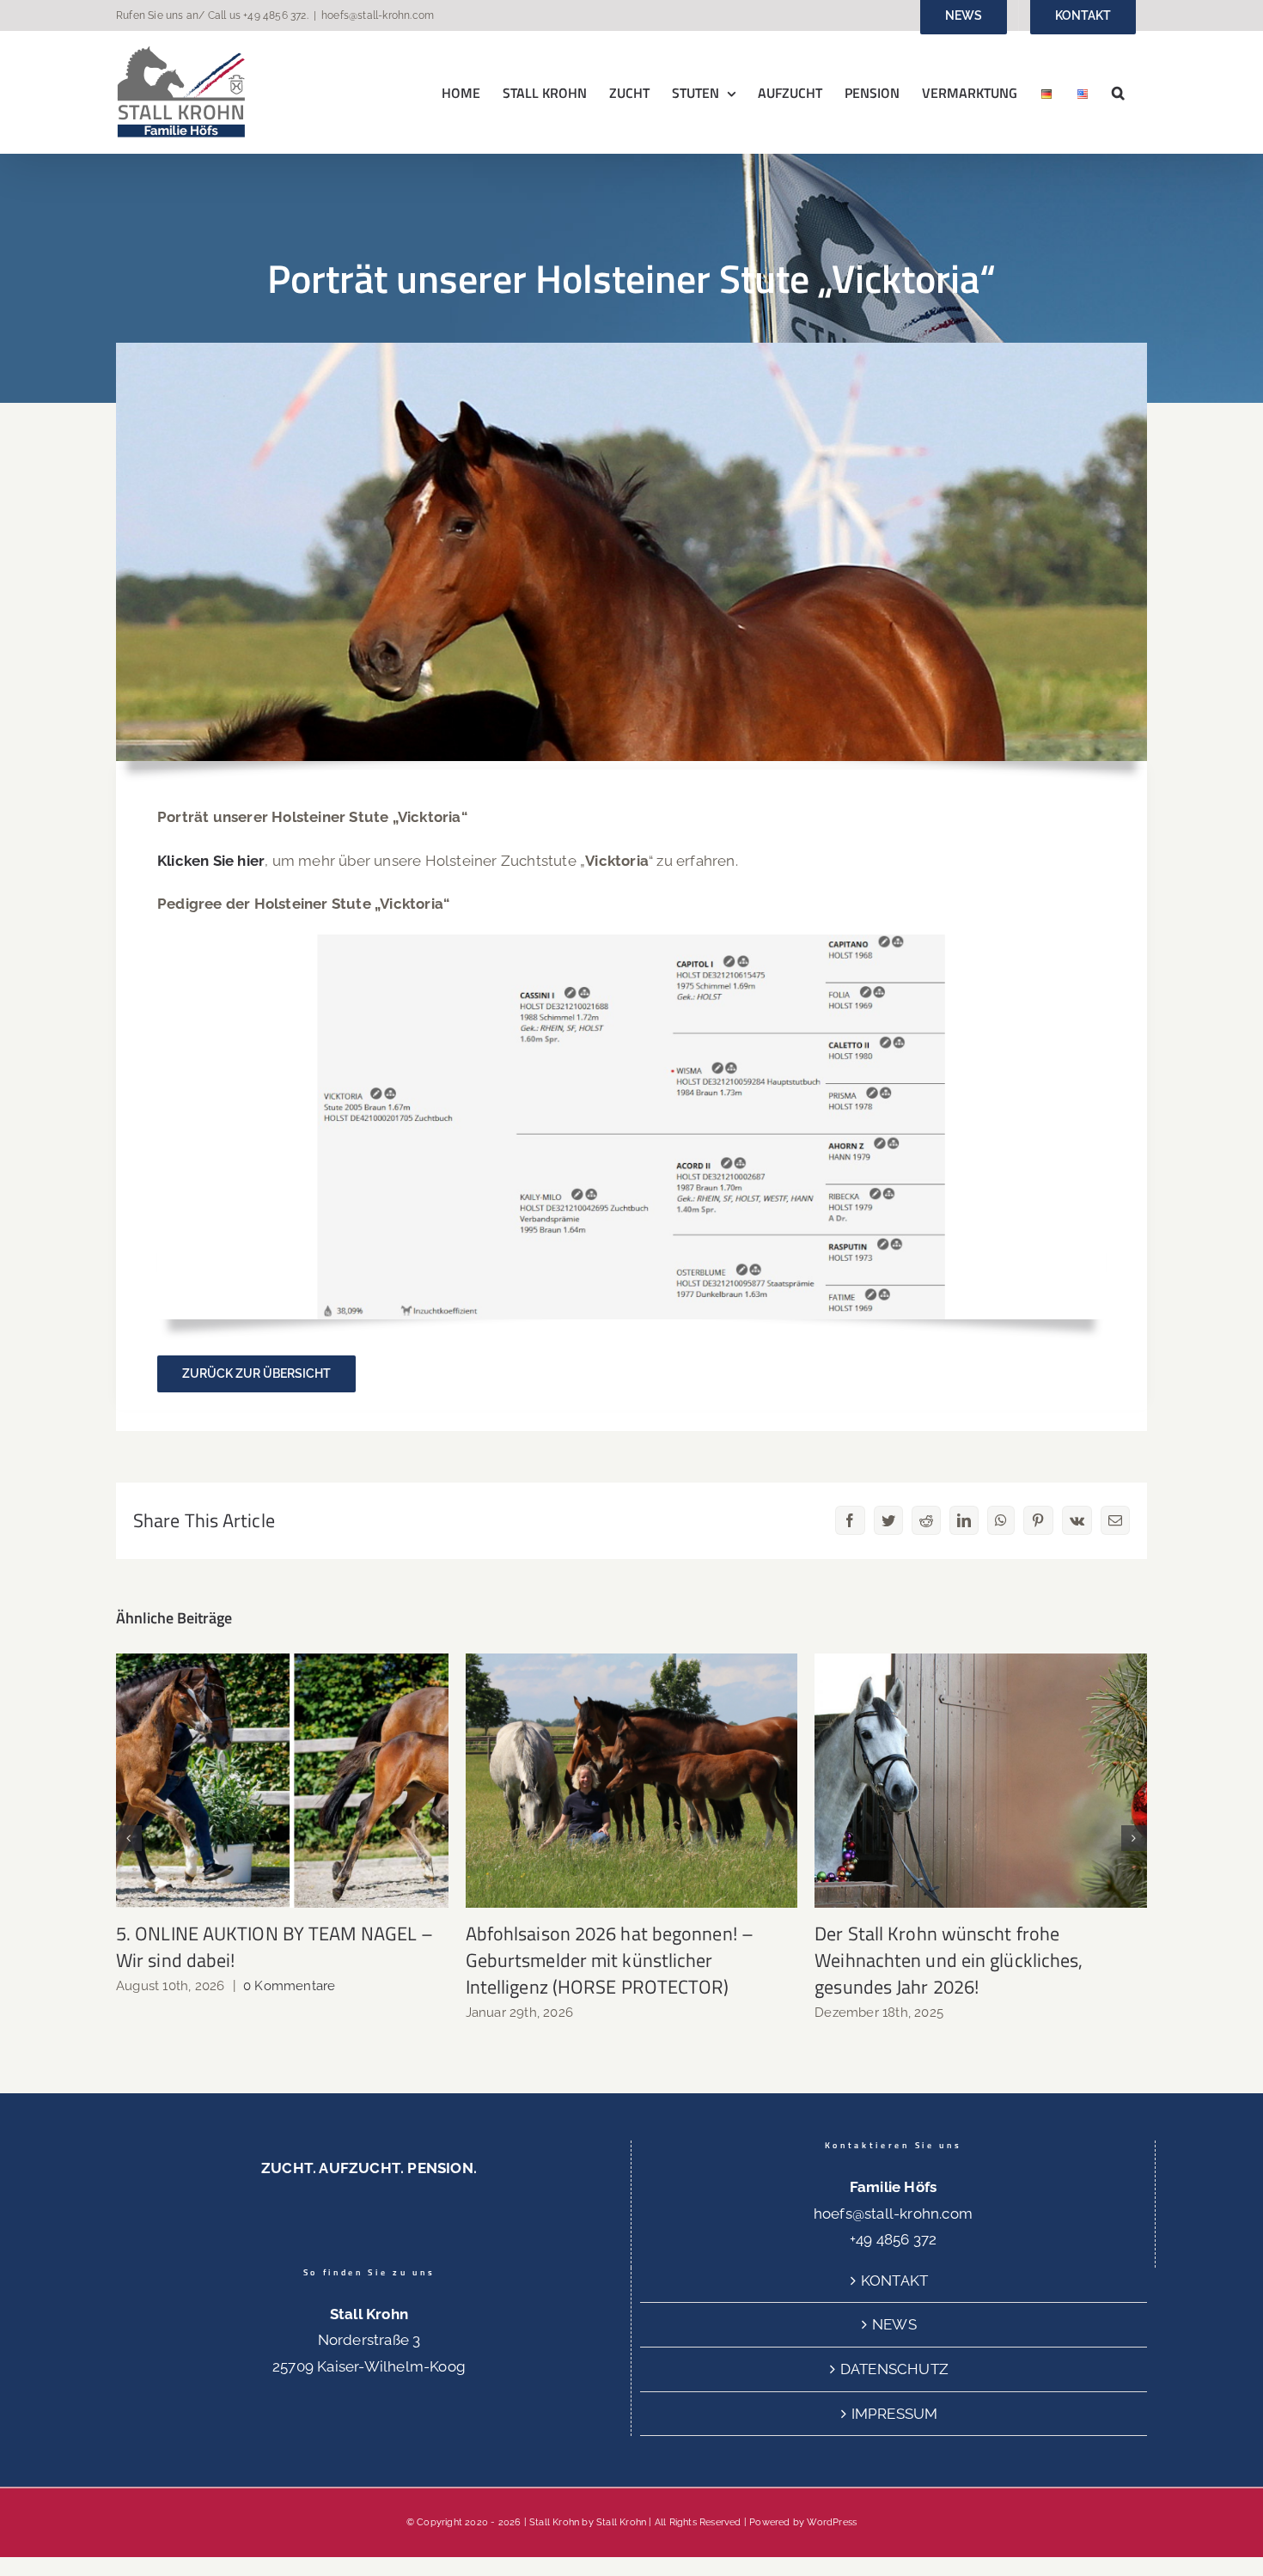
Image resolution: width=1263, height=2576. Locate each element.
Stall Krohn (621, 2522)
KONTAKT (894, 2281)
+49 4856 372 (275, 15)
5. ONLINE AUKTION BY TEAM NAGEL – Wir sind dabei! (282, 1781)
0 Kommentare (289, 1986)
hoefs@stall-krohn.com (378, 15)
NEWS (894, 2324)
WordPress (832, 2522)
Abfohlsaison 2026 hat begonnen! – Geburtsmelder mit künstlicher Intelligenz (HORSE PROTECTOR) (632, 1781)
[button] (1118, 92)
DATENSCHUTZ (894, 2369)
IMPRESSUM (895, 2414)
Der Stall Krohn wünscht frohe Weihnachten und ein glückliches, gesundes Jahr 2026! (981, 1781)
